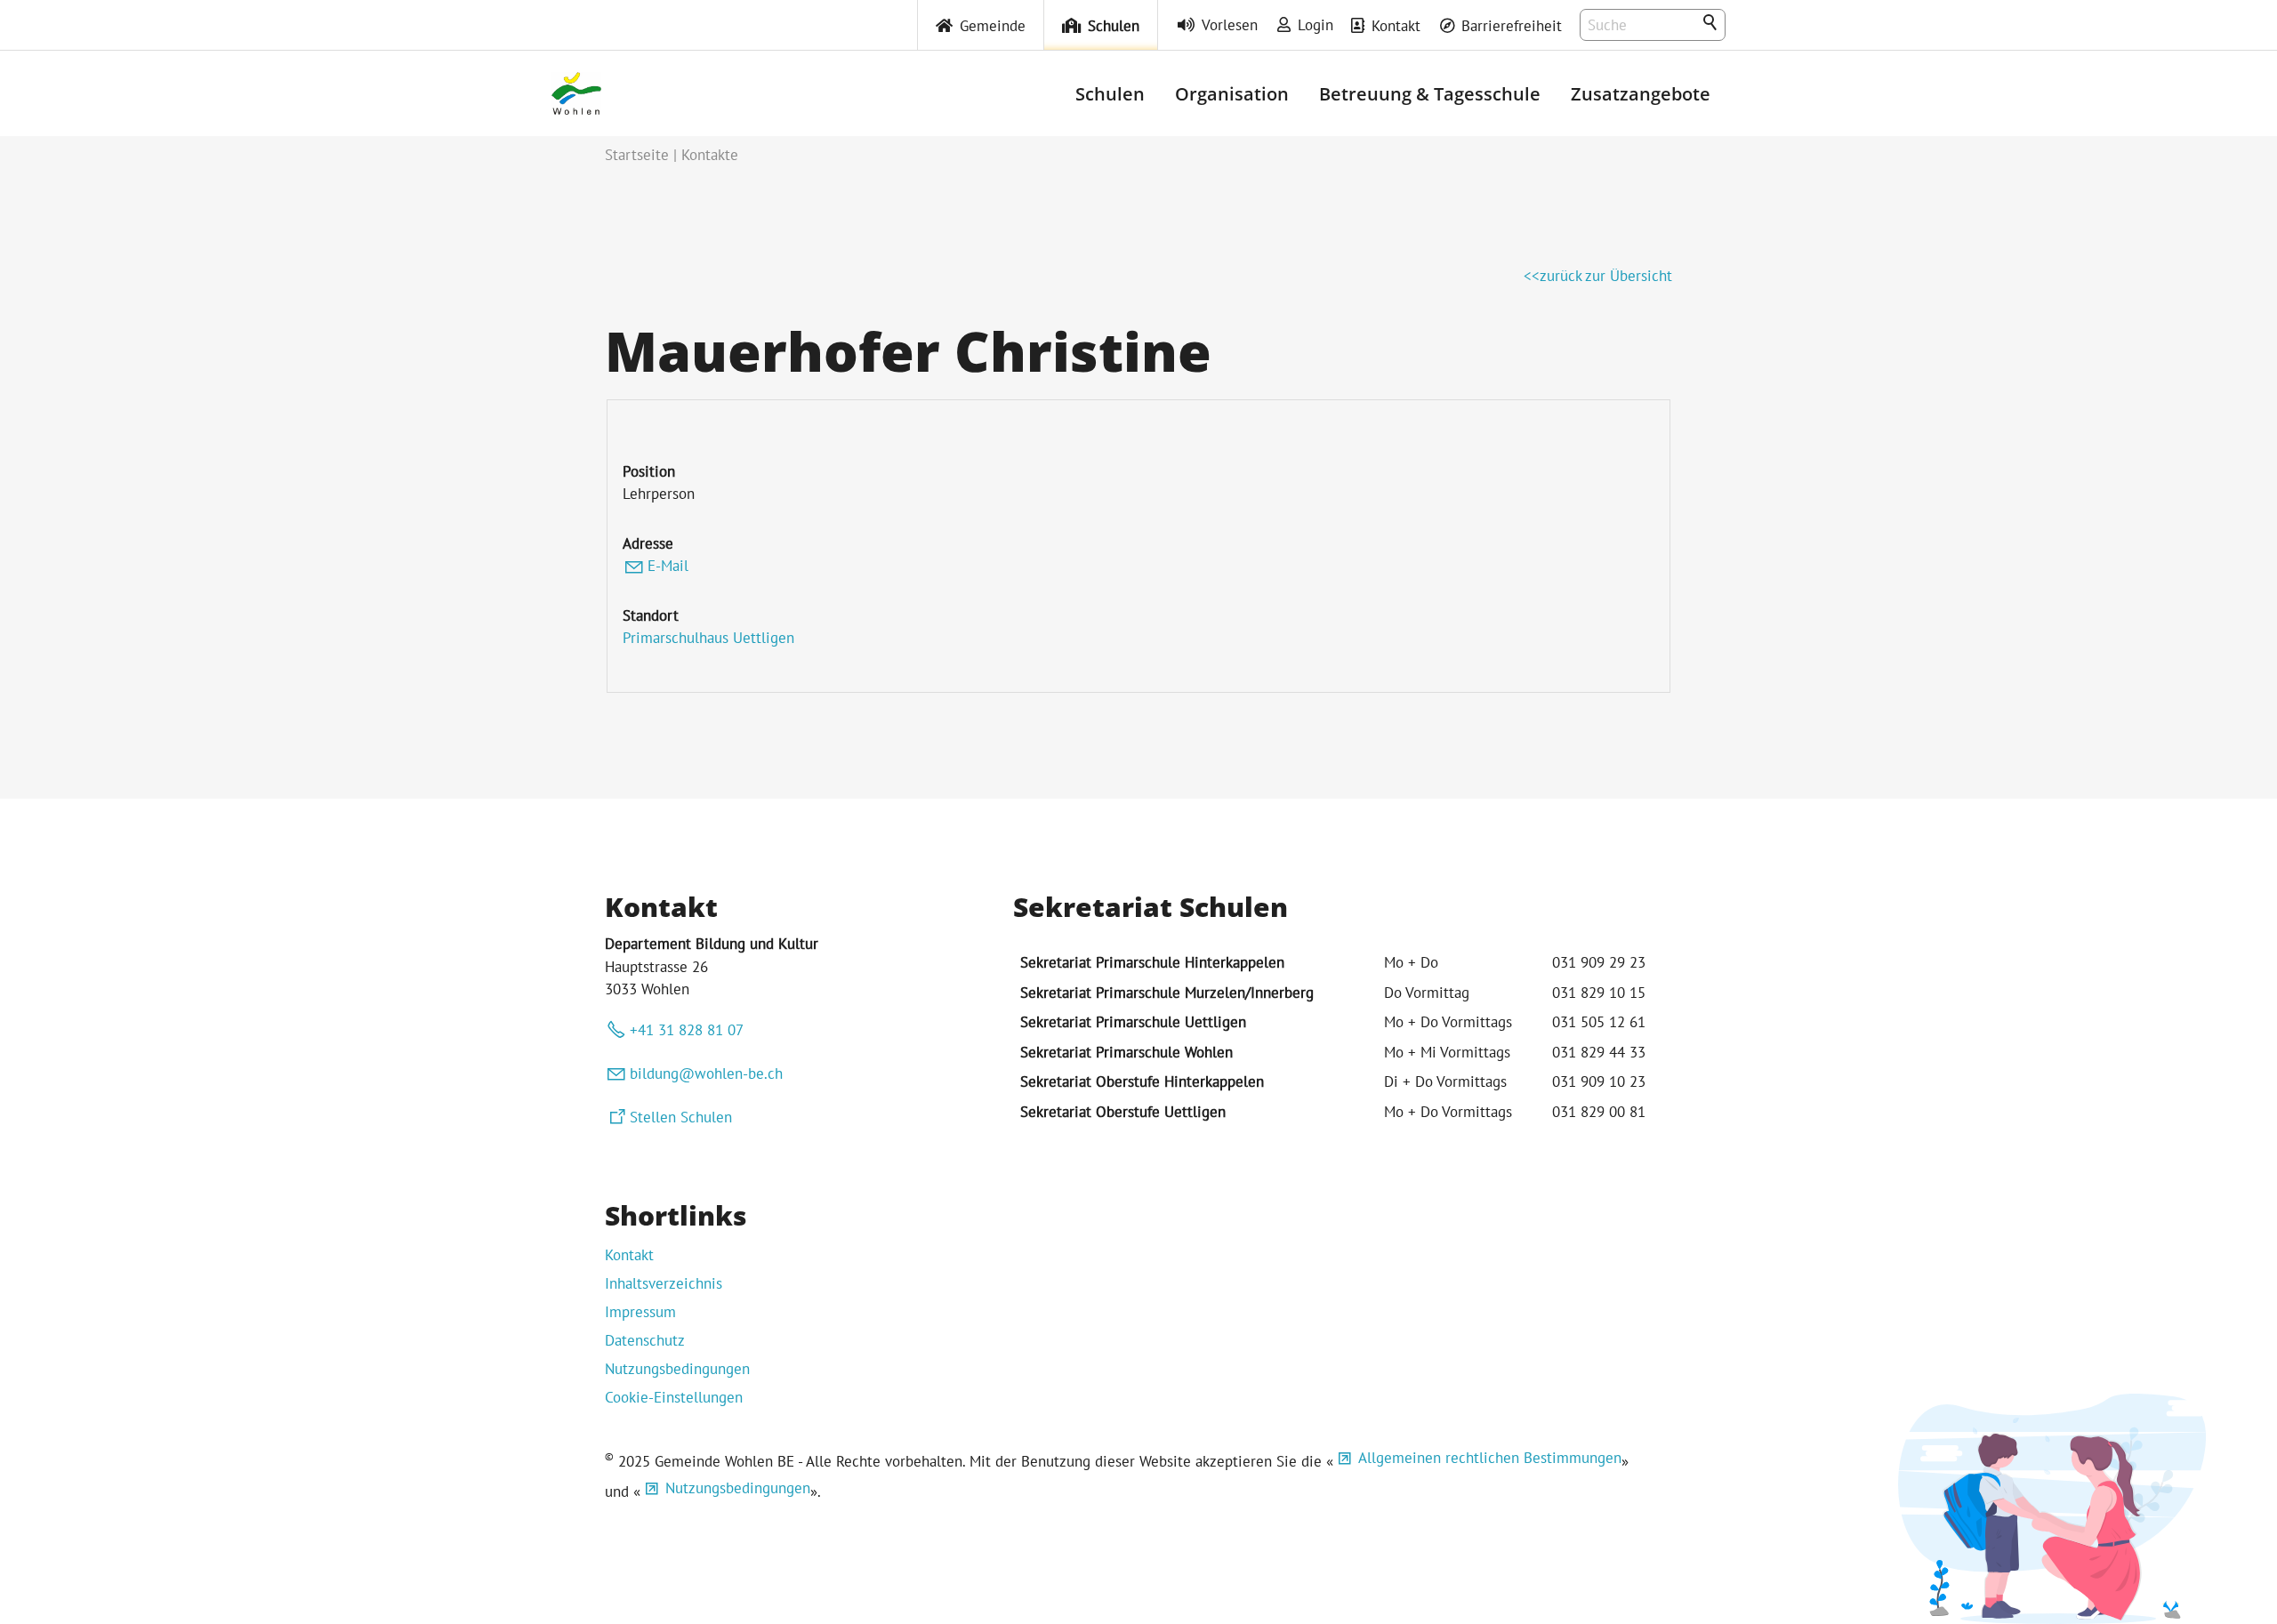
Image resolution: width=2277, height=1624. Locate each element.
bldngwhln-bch (706, 1073)
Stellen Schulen (681, 1117)
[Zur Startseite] (576, 93)
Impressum (640, 1312)
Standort (651, 615)
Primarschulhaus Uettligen (708, 638)
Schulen (1114, 26)
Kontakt (1396, 26)
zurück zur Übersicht (1606, 276)
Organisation (1232, 93)
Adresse (648, 543)
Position (649, 471)
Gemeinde (993, 26)
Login (1316, 25)
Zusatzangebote (1641, 93)
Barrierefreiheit (1512, 26)
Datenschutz (645, 1340)
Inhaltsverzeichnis (664, 1283)
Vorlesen (1230, 25)
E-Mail (668, 566)
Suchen (1711, 23)
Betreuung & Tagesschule (1430, 93)
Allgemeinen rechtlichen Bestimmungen (1490, 1458)
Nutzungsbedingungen (677, 1369)
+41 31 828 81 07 (687, 1030)
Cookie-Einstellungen (674, 1397)
